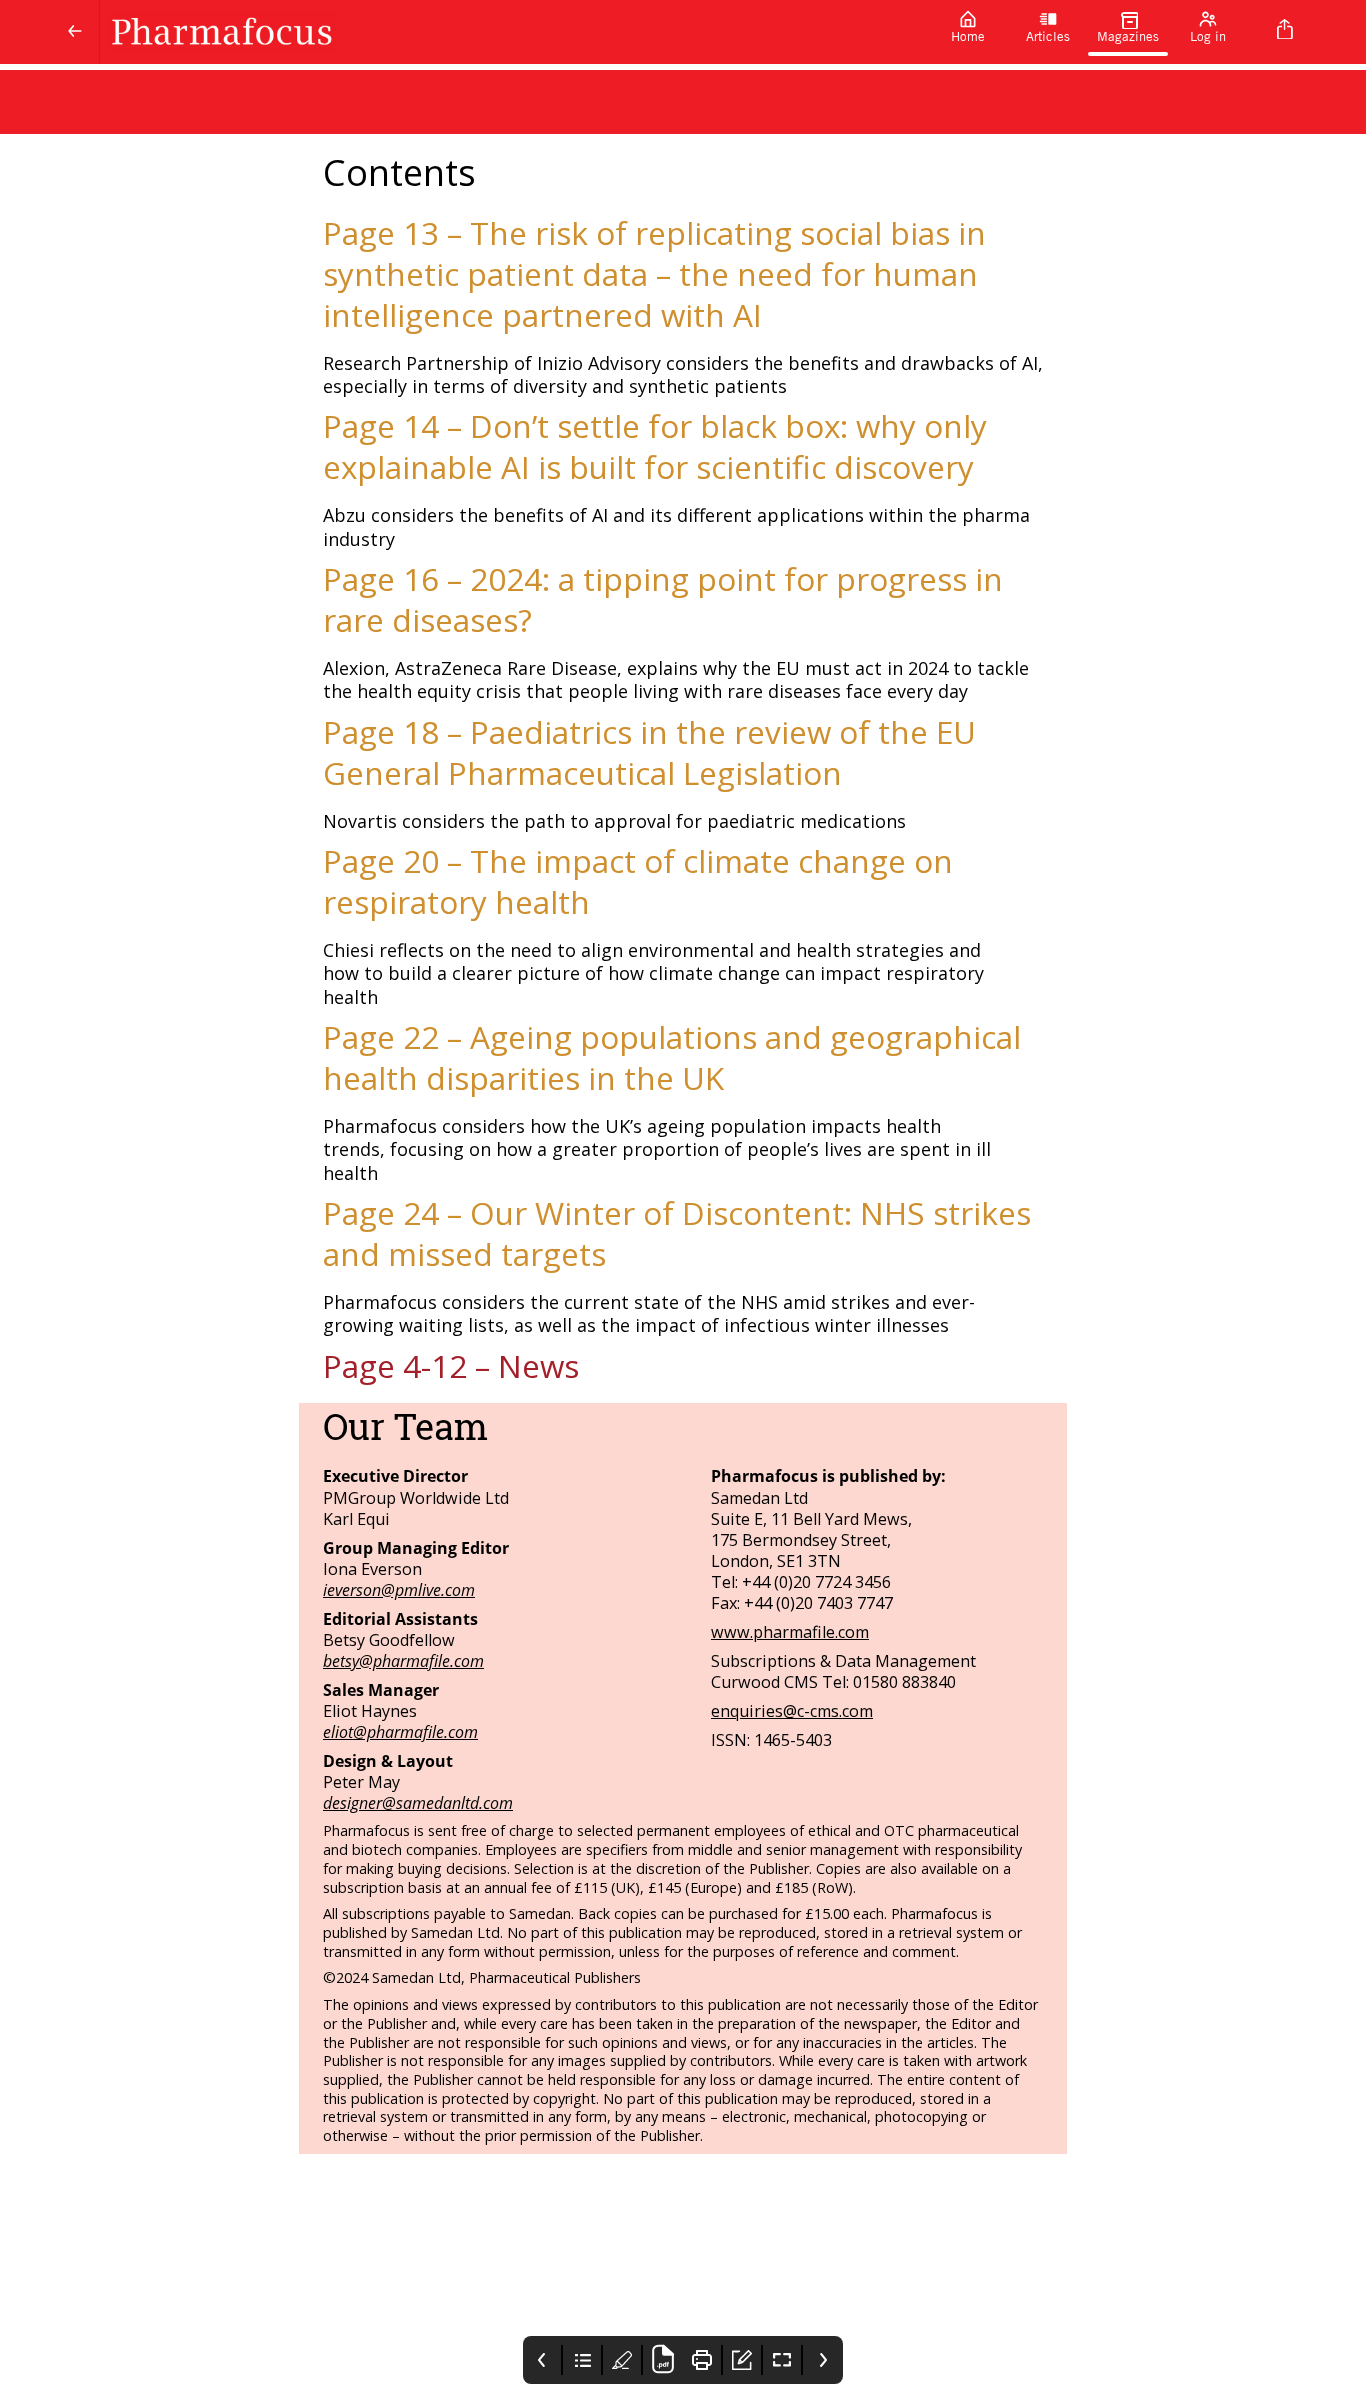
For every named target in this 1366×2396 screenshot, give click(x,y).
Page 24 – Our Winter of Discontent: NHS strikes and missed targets (677, 1233)
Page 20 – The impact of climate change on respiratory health (638, 881)
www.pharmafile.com (790, 1632)
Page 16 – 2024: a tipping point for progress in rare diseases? (663, 599)
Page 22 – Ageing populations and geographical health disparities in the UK (672, 1057)
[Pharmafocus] (514, 32)
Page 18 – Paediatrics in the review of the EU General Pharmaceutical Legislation (649, 752)
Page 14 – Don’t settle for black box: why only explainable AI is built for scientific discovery (655, 446)
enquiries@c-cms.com (792, 1711)
